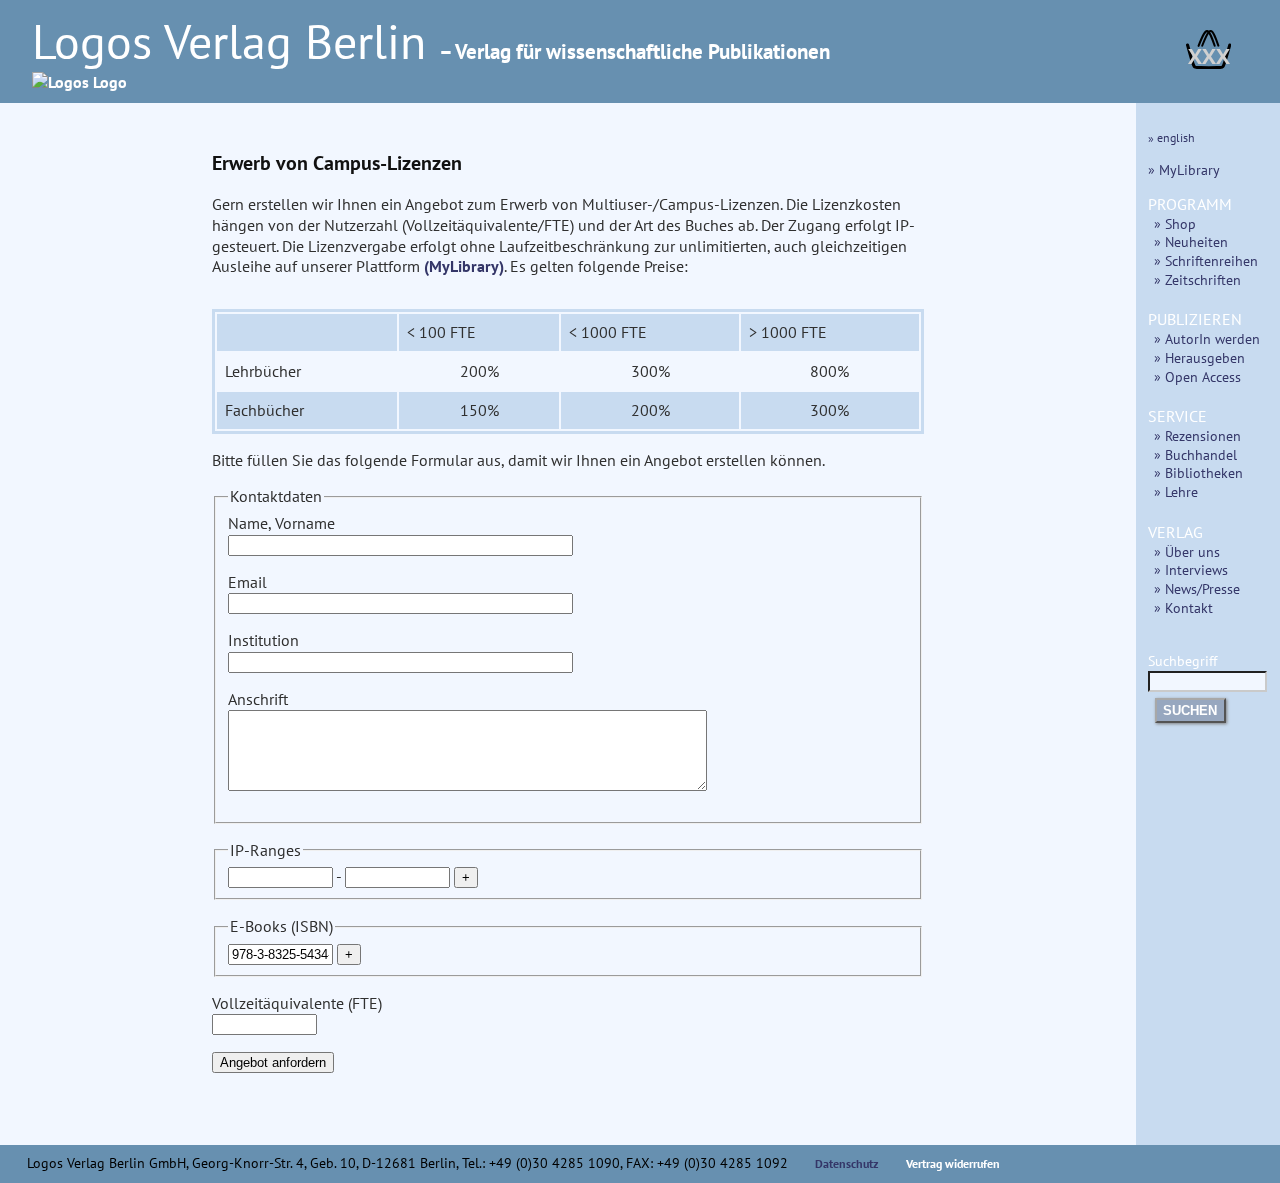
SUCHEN (1190, 710)
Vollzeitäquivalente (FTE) (297, 1003)
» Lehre (1176, 491)
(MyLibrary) (464, 266)
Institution (263, 640)
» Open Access (1197, 376)
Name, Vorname (281, 523)
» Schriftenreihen (1206, 260)
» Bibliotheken (1198, 472)
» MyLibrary (1184, 169)
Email (247, 582)
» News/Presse (1197, 588)
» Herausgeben (1199, 357)
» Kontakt (1183, 607)
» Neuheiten (1191, 241)
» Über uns (1187, 551)
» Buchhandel (1195, 454)
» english (1171, 137)
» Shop (1175, 223)
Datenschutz (847, 1163)
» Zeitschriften (1197, 279)
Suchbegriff (1182, 660)
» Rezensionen (1197, 435)
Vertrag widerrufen (953, 1163)
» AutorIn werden (1207, 338)
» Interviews (1191, 569)
